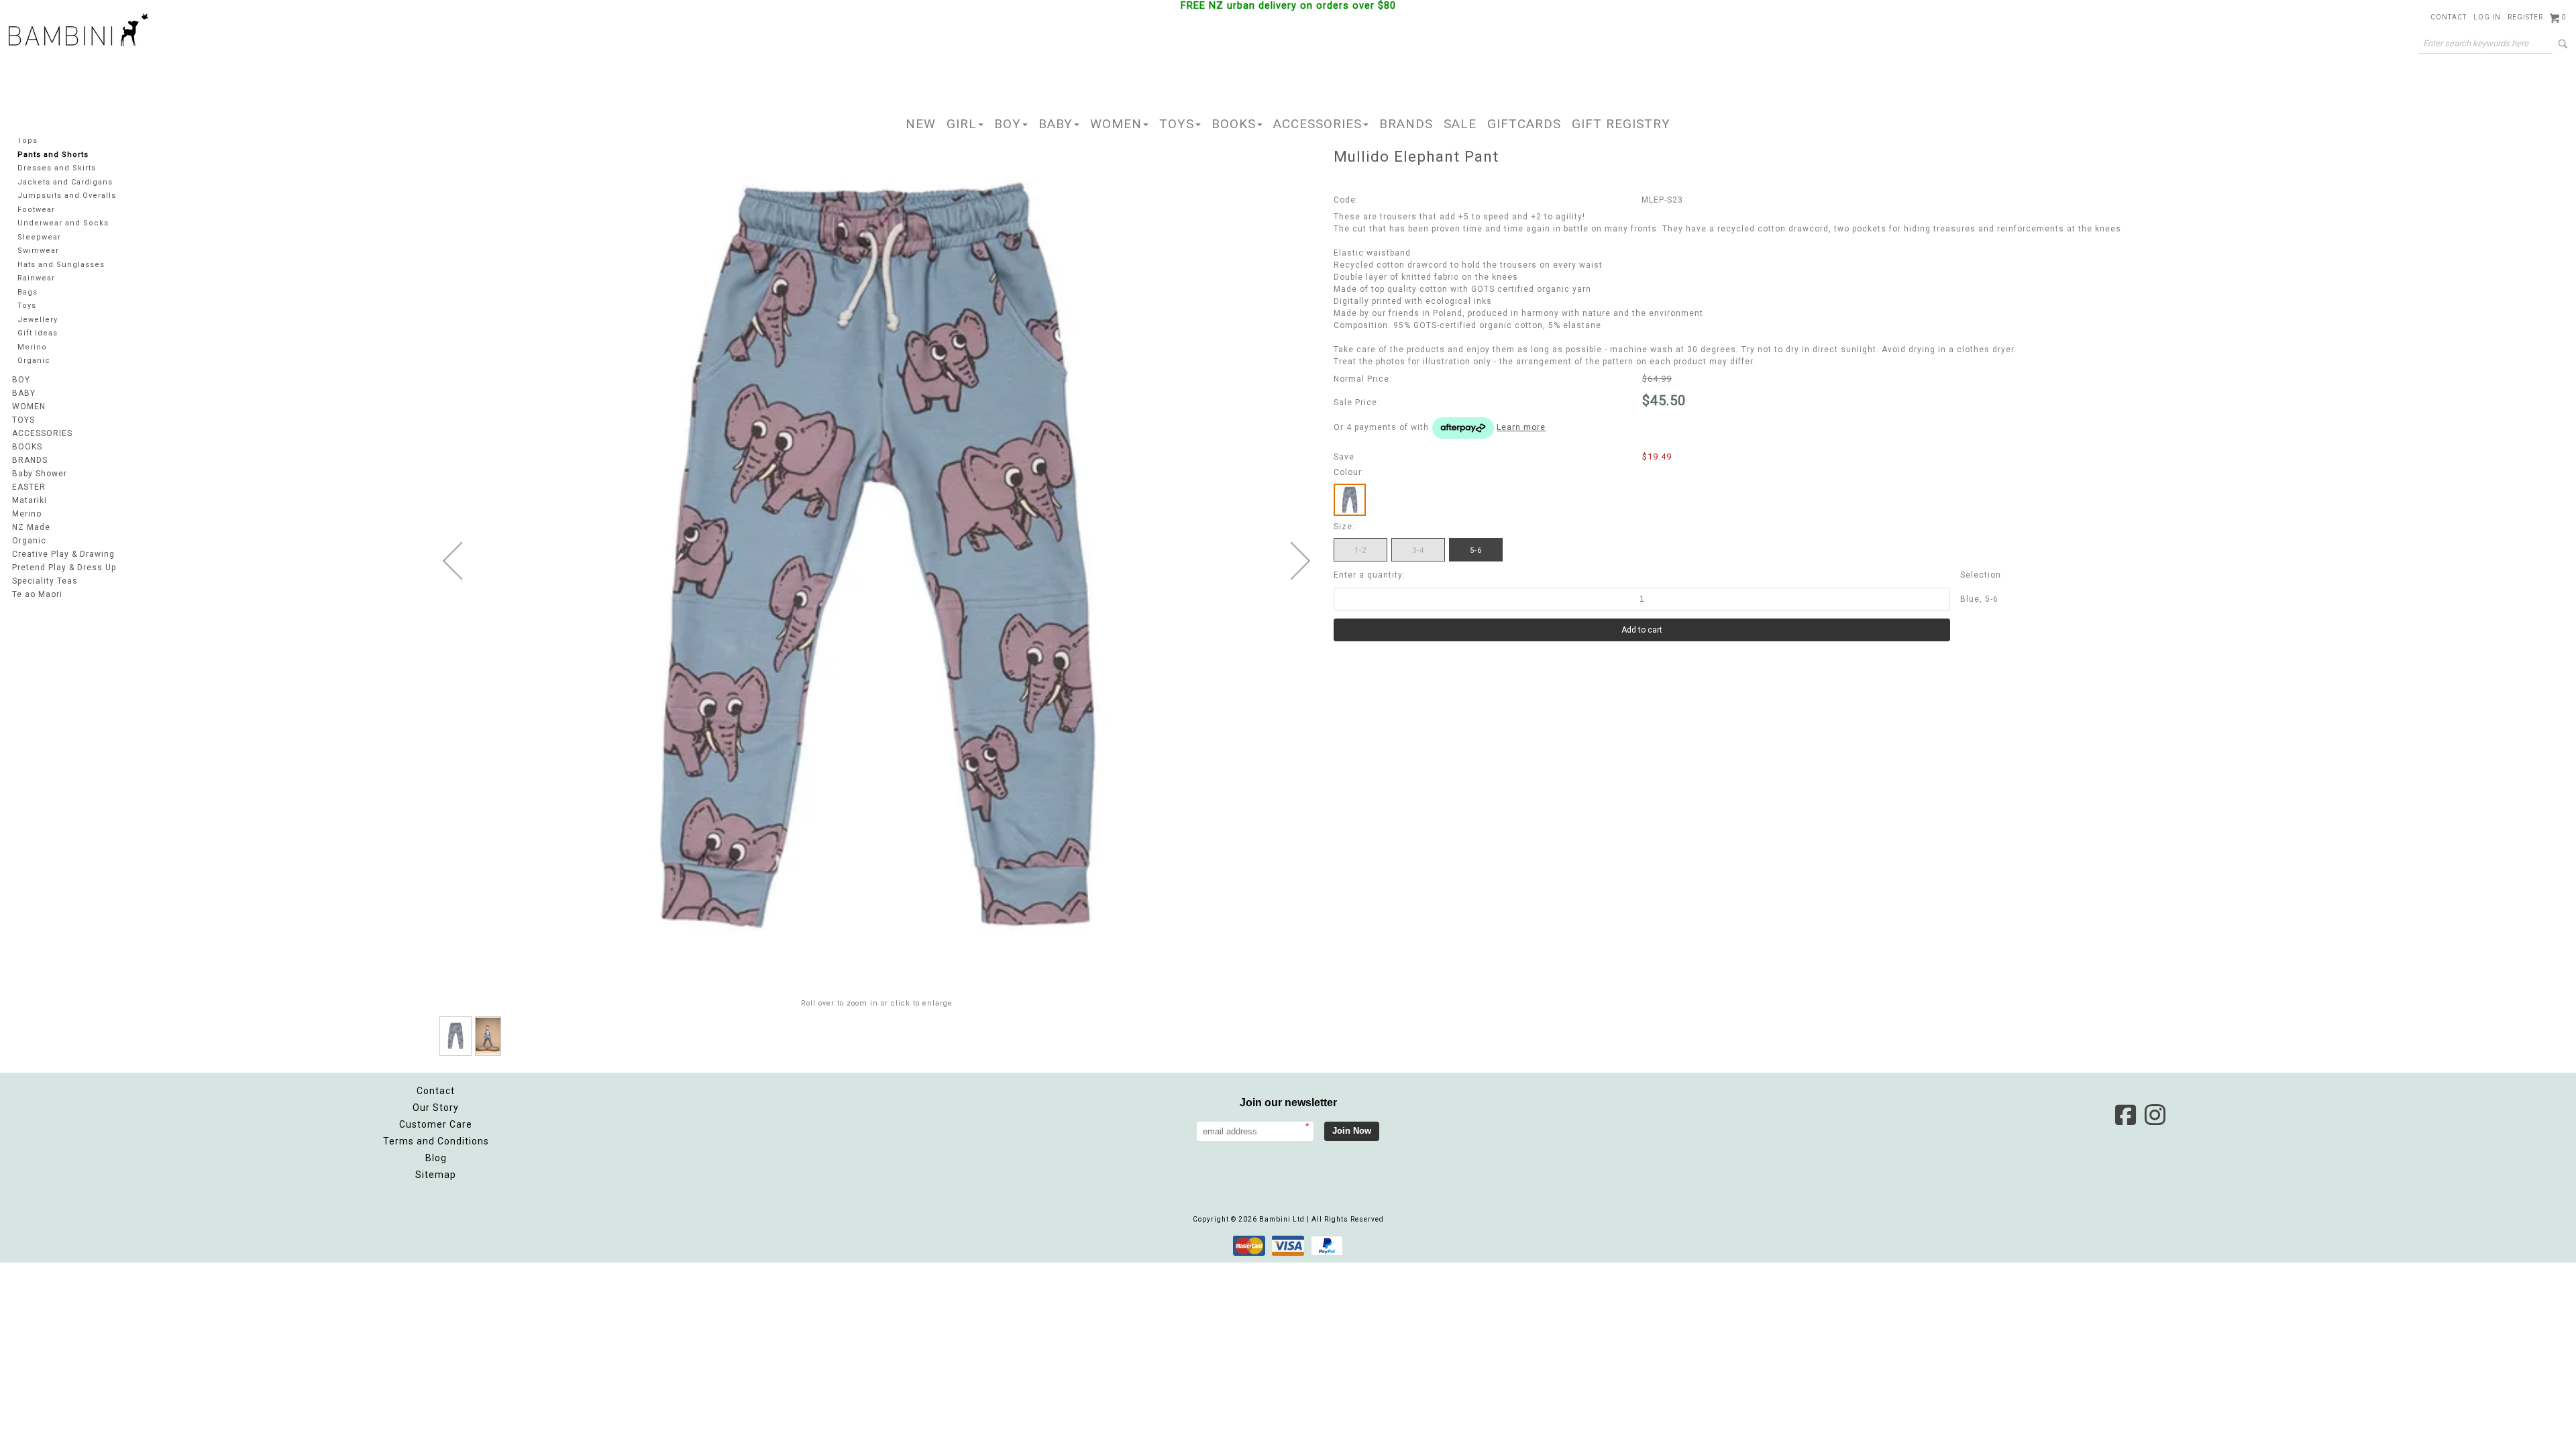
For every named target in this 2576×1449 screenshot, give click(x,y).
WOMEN (1116, 124)
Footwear (36, 210)
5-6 (1476, 550)
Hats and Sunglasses (61, 265)
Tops (28, 141)
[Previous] (452, 561)
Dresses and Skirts (57, 168)
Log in (2487, 17)
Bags (28, 292)
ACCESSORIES (1318, 124)
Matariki (30, 500)
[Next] (1300, 561)
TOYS (1177, 124)
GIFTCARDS (1524, 124)
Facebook (2125, 1115)
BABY (1056, 124)
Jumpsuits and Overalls (67, 196)
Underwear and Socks (63, 223)
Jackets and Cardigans (65, 182)
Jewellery (38, 320)
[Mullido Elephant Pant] (455, 1036)
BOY (1008, 124)
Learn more (1521, 427)
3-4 (1418, 550)
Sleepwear (39, 237)
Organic (34, 361)
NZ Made (31, 527)
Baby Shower (40, 474)
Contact (2449, 17)
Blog (436, 1158)
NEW (921, 124)
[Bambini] (78, 31)
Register (2525, 17)
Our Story (436, 1108)
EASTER (29, 487)
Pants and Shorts (53, 155)
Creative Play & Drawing (63, 554)
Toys (27, 306)
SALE (1460, 124)
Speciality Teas (45, 581)
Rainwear (36, 278)
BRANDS (1406, 124)
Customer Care (436, 1124)
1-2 (1360, 550)
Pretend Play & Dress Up (64, 568)
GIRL (962, 124)
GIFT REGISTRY (1621, 124)
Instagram (2155, 1115)
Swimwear (38, 251)
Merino (32, 347)
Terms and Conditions (436, 1141)
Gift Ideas (38, 333)
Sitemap (436, 1175)
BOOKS (1234, 124)
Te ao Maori (37, 594)
